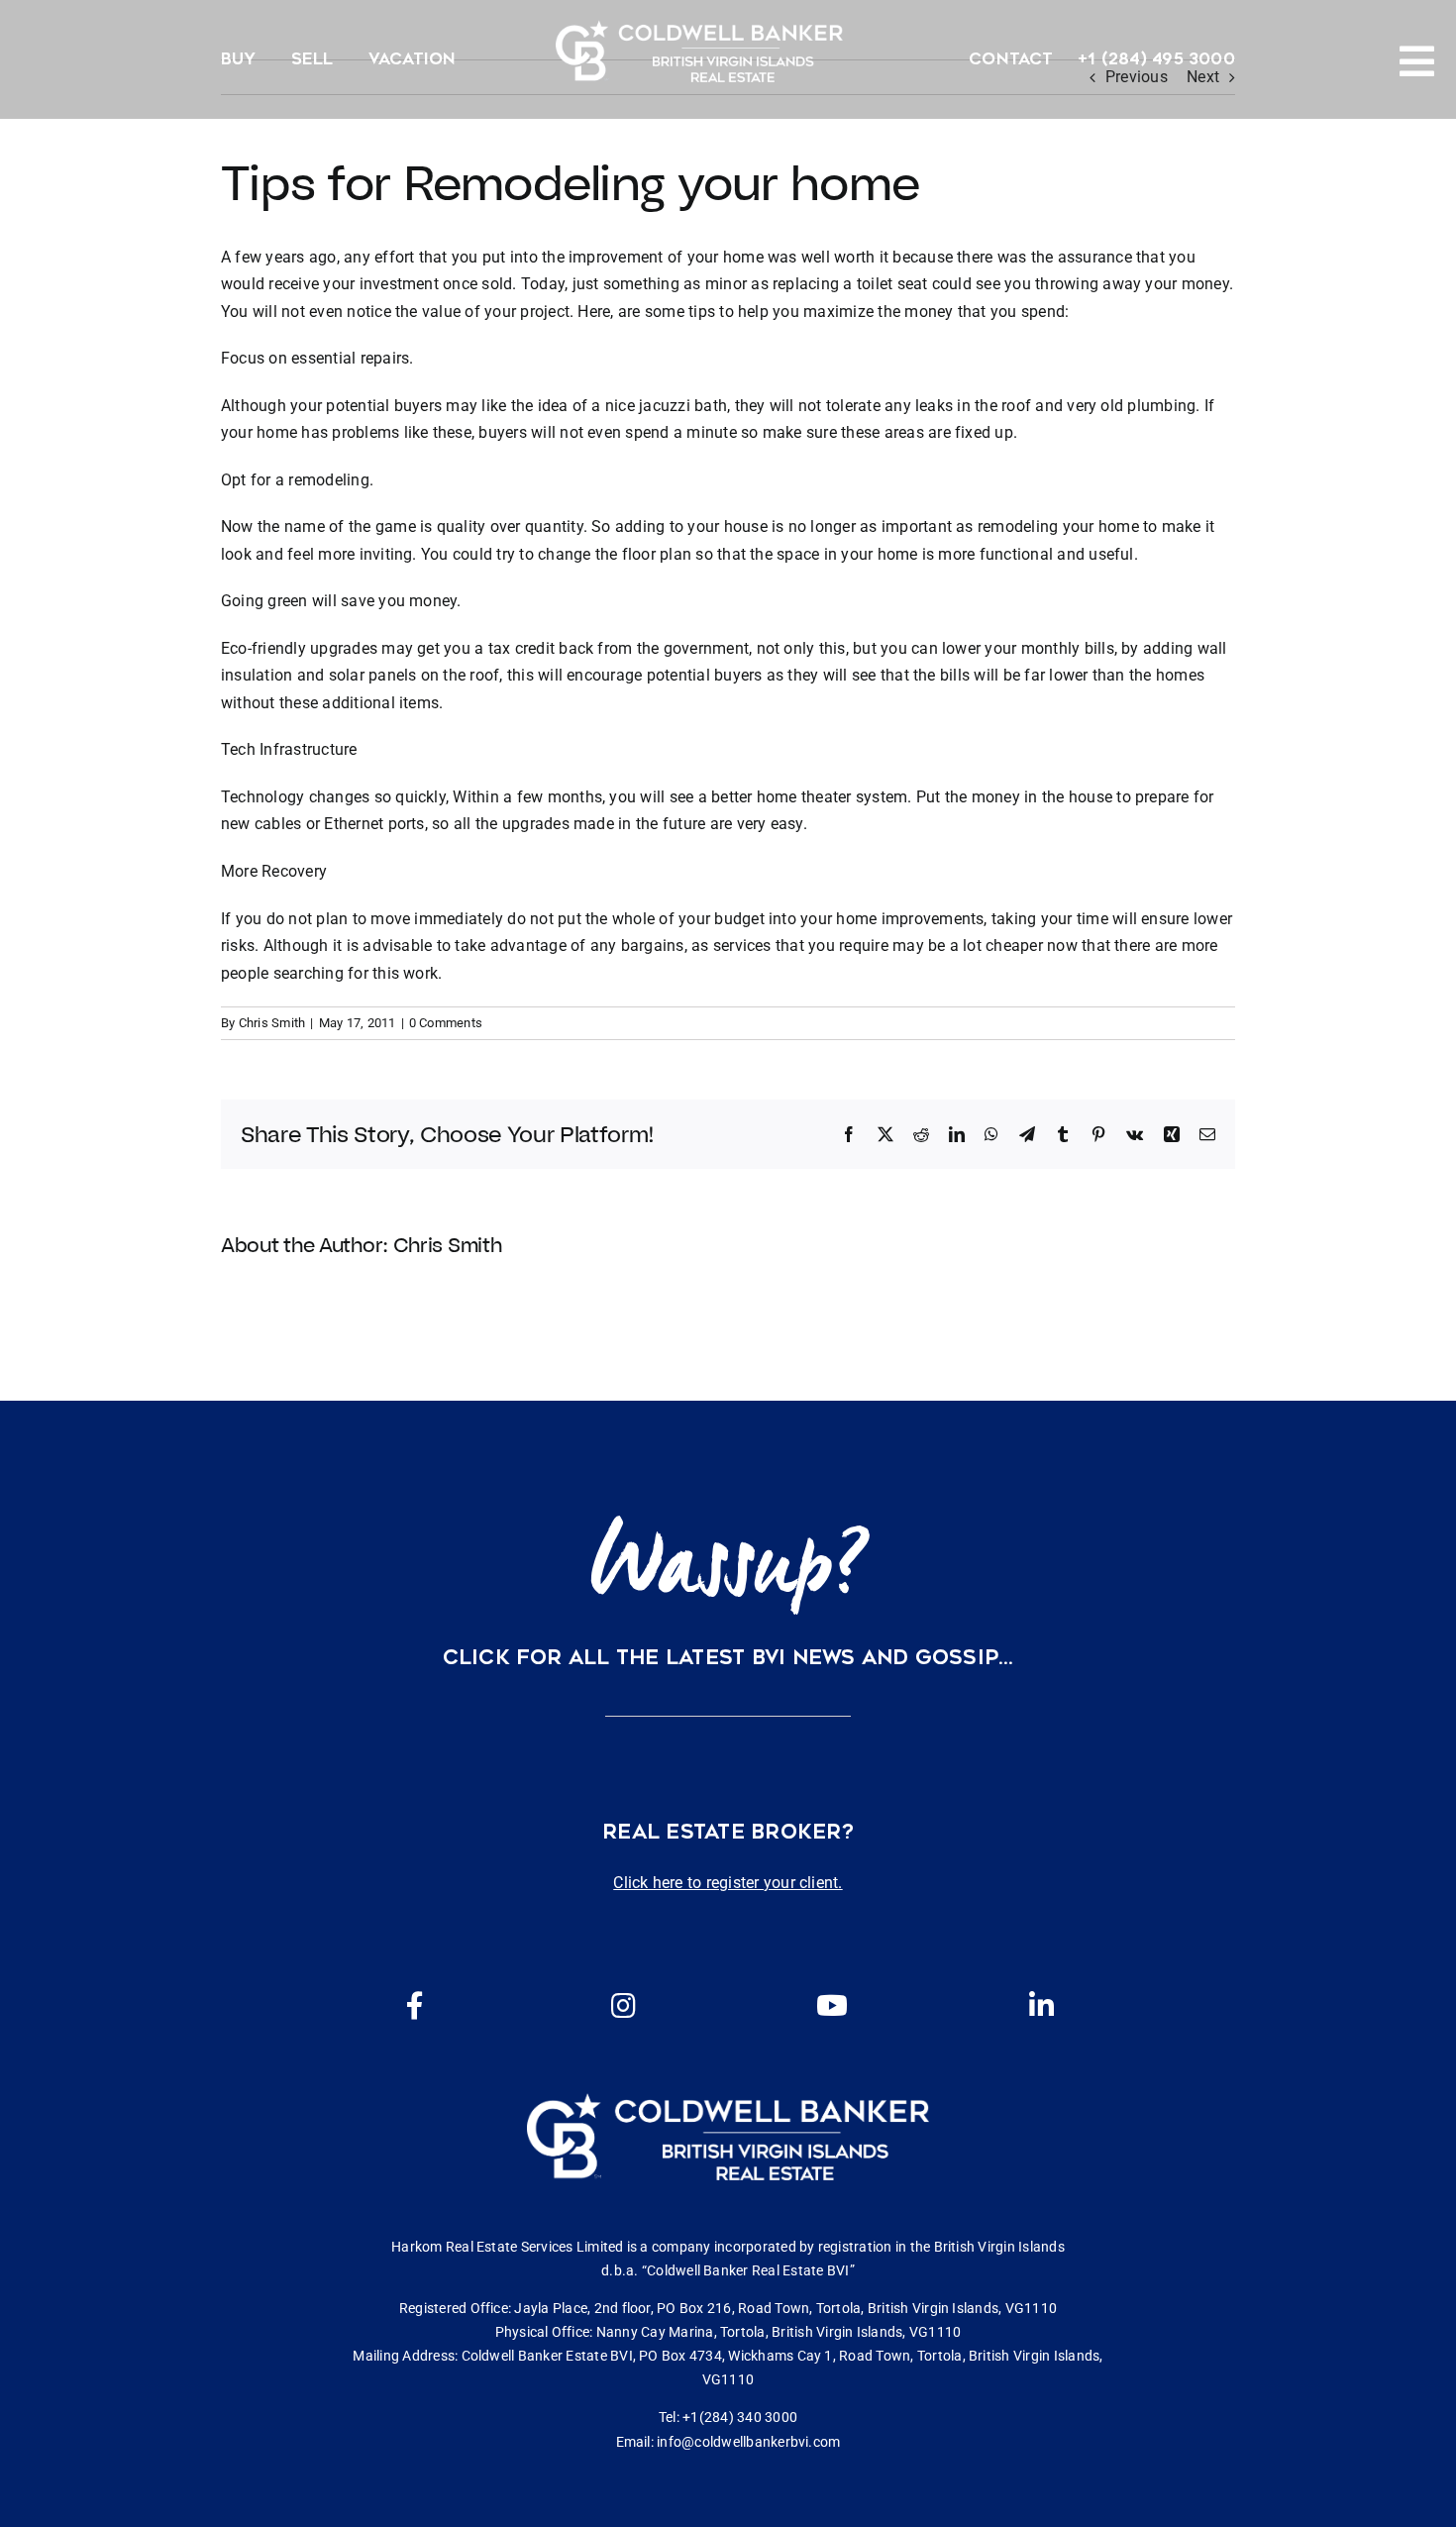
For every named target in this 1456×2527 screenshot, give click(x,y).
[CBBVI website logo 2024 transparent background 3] (699, 51)
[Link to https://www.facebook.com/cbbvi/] (415, 2006)
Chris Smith (272, 1023)
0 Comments (446, 1023)
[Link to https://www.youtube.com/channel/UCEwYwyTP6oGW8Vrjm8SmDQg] (832, 2006)
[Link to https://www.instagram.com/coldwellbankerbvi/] (623, 2006)
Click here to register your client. (728, 1883)
